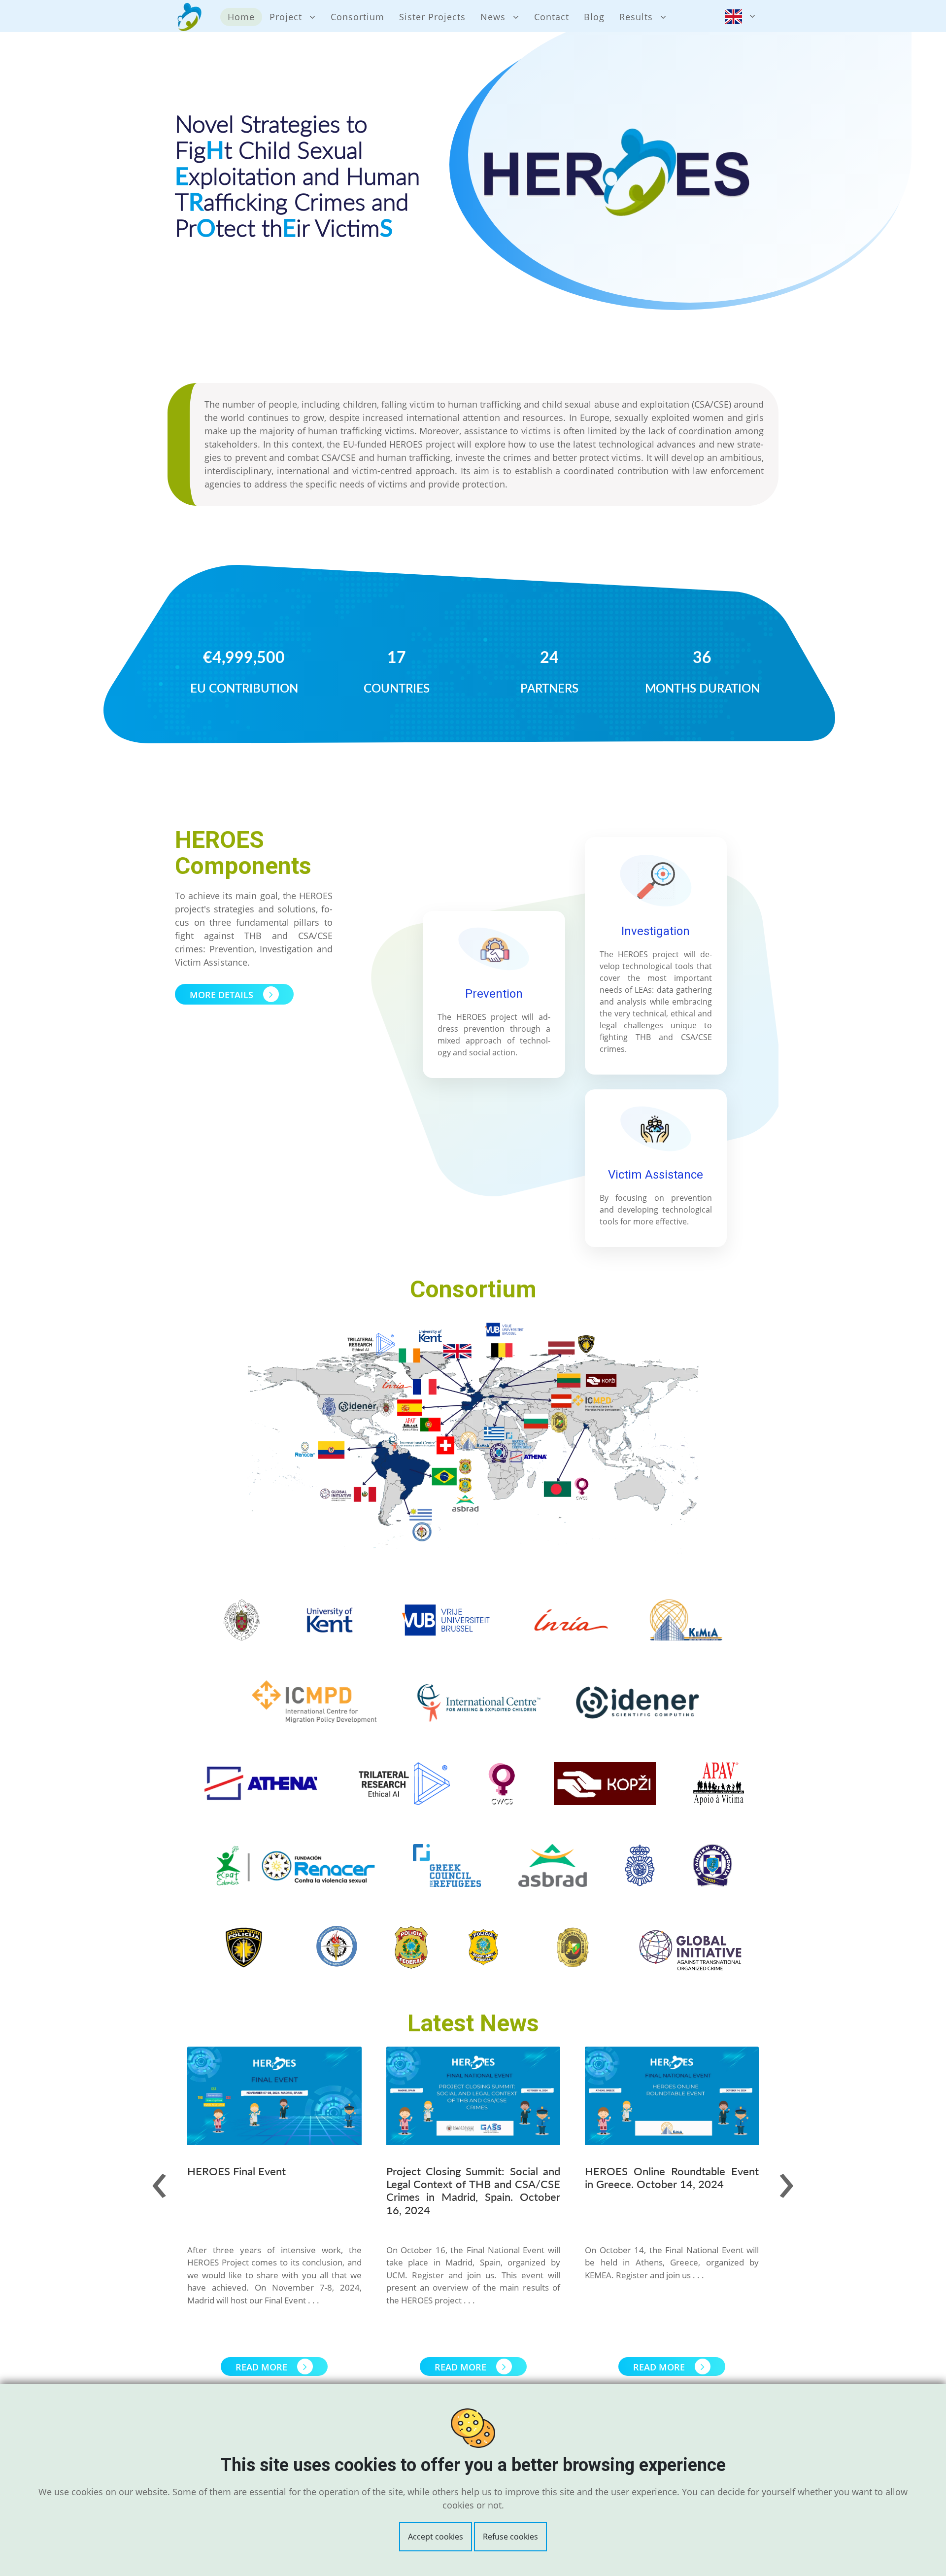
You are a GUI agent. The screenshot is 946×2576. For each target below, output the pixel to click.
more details (223, 995)
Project (286, 17)
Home (241, 17)
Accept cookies (436, 2537)
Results (636, 17)
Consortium (357, 17)
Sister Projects (432, 17)
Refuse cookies (510, 2537)
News (493, 17)
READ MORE (263, 2367)
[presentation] (159, 2179)
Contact (552, 17)
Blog (594, 17)
